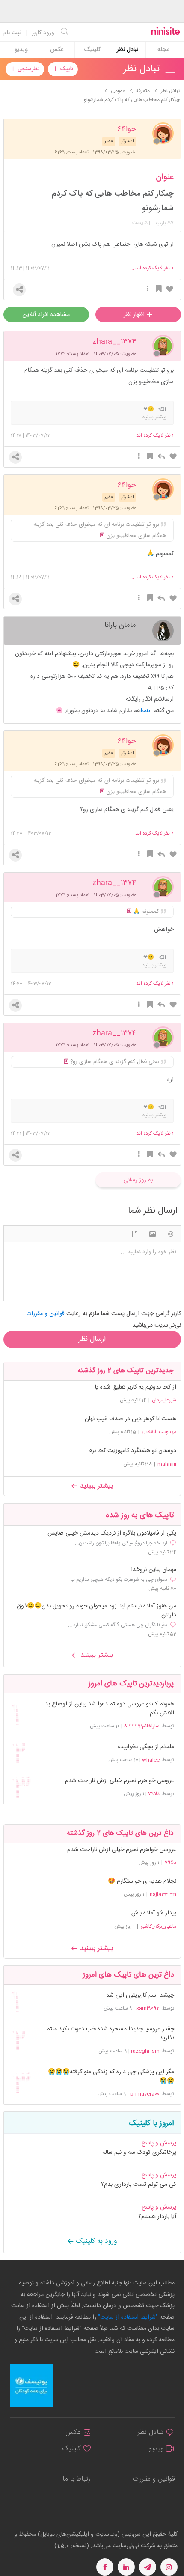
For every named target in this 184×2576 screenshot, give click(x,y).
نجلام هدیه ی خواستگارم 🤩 (142, 1881)
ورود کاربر (43, 33)
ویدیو (21, 50)
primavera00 (145, 2094)
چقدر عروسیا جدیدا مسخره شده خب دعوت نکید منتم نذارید (110, 2034)
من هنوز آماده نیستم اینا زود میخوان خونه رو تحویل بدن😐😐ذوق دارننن (96, 1611)
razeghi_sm (145, 2051)
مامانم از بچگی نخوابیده (146, 1747)
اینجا (146, 711)
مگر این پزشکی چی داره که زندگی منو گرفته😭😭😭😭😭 (111, 2077)
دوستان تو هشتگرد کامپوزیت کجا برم (132, 1451)
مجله (163, 50)
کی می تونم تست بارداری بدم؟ (139, 2185)
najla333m (163, 1894)
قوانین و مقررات (154, 2479)
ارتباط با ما (77, 2479)
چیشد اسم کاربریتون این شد (140, 1996)
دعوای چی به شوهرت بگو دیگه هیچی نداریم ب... (117, 1580)
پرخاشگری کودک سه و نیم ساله (139, 2153)
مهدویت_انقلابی (159, 1432)
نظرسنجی (28, 69)
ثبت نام (12, 33)
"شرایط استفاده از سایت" (127, 2317)
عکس (57, 50)
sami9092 (148, 2008)
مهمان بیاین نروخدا (154, 1570)
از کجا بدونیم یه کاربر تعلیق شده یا (136, 1387)
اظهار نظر (135, 315)
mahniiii (167, 1464)
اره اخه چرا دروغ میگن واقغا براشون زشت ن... (121, 1543)
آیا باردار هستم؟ (157, 2217)
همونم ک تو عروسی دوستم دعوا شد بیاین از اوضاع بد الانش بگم (109, 1709)
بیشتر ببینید (95, 1486)
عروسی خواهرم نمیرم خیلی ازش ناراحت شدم (119, 1781)
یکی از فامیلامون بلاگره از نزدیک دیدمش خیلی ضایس (112, 1534)
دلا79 (154, 1794)
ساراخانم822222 (142, 1726)
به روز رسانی (138, 1180)
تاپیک (66, 69)
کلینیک (92, 50)
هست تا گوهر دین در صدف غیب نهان (131, 1419)
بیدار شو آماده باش (154, 1913)
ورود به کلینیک (96, 2241)
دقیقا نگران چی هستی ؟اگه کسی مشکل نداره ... (118, 1625)
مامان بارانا (120, 625)
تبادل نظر (128, 50)
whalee (151, 1760)
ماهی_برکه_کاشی (158, 1926)
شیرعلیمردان (164, 1400)
